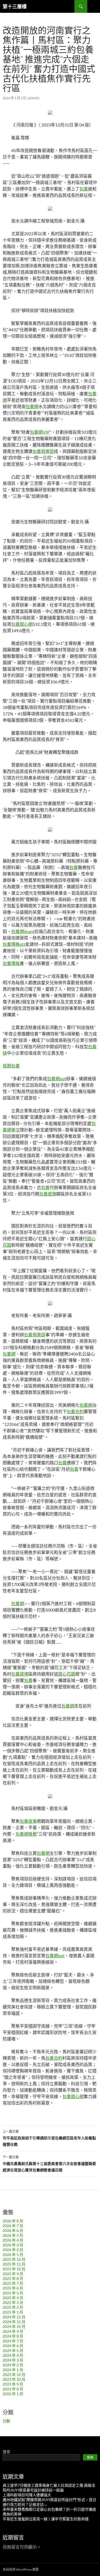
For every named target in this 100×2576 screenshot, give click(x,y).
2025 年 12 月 (14, 2259)
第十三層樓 (15, 6)
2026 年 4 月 (13, 2240)
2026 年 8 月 (13, 2221)
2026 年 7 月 (13, 2226)
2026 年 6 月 (13, 2230)
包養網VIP (40, 432)
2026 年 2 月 (13, 2250)
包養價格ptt (14, 944)
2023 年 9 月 (13, 2384)
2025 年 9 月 (13, 2274)
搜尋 (6, 2452)
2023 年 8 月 (13, 2389)
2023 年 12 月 (14, 2374)
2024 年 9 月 (13, 2331)
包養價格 (11, 963)
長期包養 (11, 1066)
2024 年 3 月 (13, 2360)
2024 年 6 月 (13, 2346)
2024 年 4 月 (13, 2355)
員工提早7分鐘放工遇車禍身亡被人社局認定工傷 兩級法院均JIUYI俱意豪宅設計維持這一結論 (49, 2488)
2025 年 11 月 (14, 2264)
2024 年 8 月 (13, 2336)
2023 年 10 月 (14, 2379)
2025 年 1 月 (13, 2312)
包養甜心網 (22, 624)
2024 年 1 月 (13, 2370)
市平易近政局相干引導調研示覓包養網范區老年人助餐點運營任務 (49, 2138)
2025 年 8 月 (13, 2278)
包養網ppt (57, 1078)
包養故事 (28, 1821)
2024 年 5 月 (13, 2350)
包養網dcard (23, 931)
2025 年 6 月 (13, 2288)
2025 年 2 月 (13, 2307)
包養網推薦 (26, 1834)
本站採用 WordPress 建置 (21, 2569)
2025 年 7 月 (13, 2283)
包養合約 (75, 1411)
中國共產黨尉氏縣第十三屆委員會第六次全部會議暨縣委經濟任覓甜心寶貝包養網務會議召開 (49, 2164)
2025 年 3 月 (13, 2302)
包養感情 (48, 1194)
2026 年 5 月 (13, 2235)
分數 (6, 2421)
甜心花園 (67, 1674)
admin (34, 98)
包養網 (32, 406)
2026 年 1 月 (13, 2254)
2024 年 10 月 (14, 2326)
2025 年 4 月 (13, 2298)
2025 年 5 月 (13, 2293)
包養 (84, 189)
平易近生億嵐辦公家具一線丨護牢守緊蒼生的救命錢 (46, 2519)
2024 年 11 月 (14, 2322)
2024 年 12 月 (14, 2317)
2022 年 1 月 (13, 2394)
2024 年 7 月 (13, 2341)
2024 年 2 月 (13, 2365)
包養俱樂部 (43, 451)
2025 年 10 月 (14, 2269)
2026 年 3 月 (13, 2245)
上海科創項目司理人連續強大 (27, 2495)
